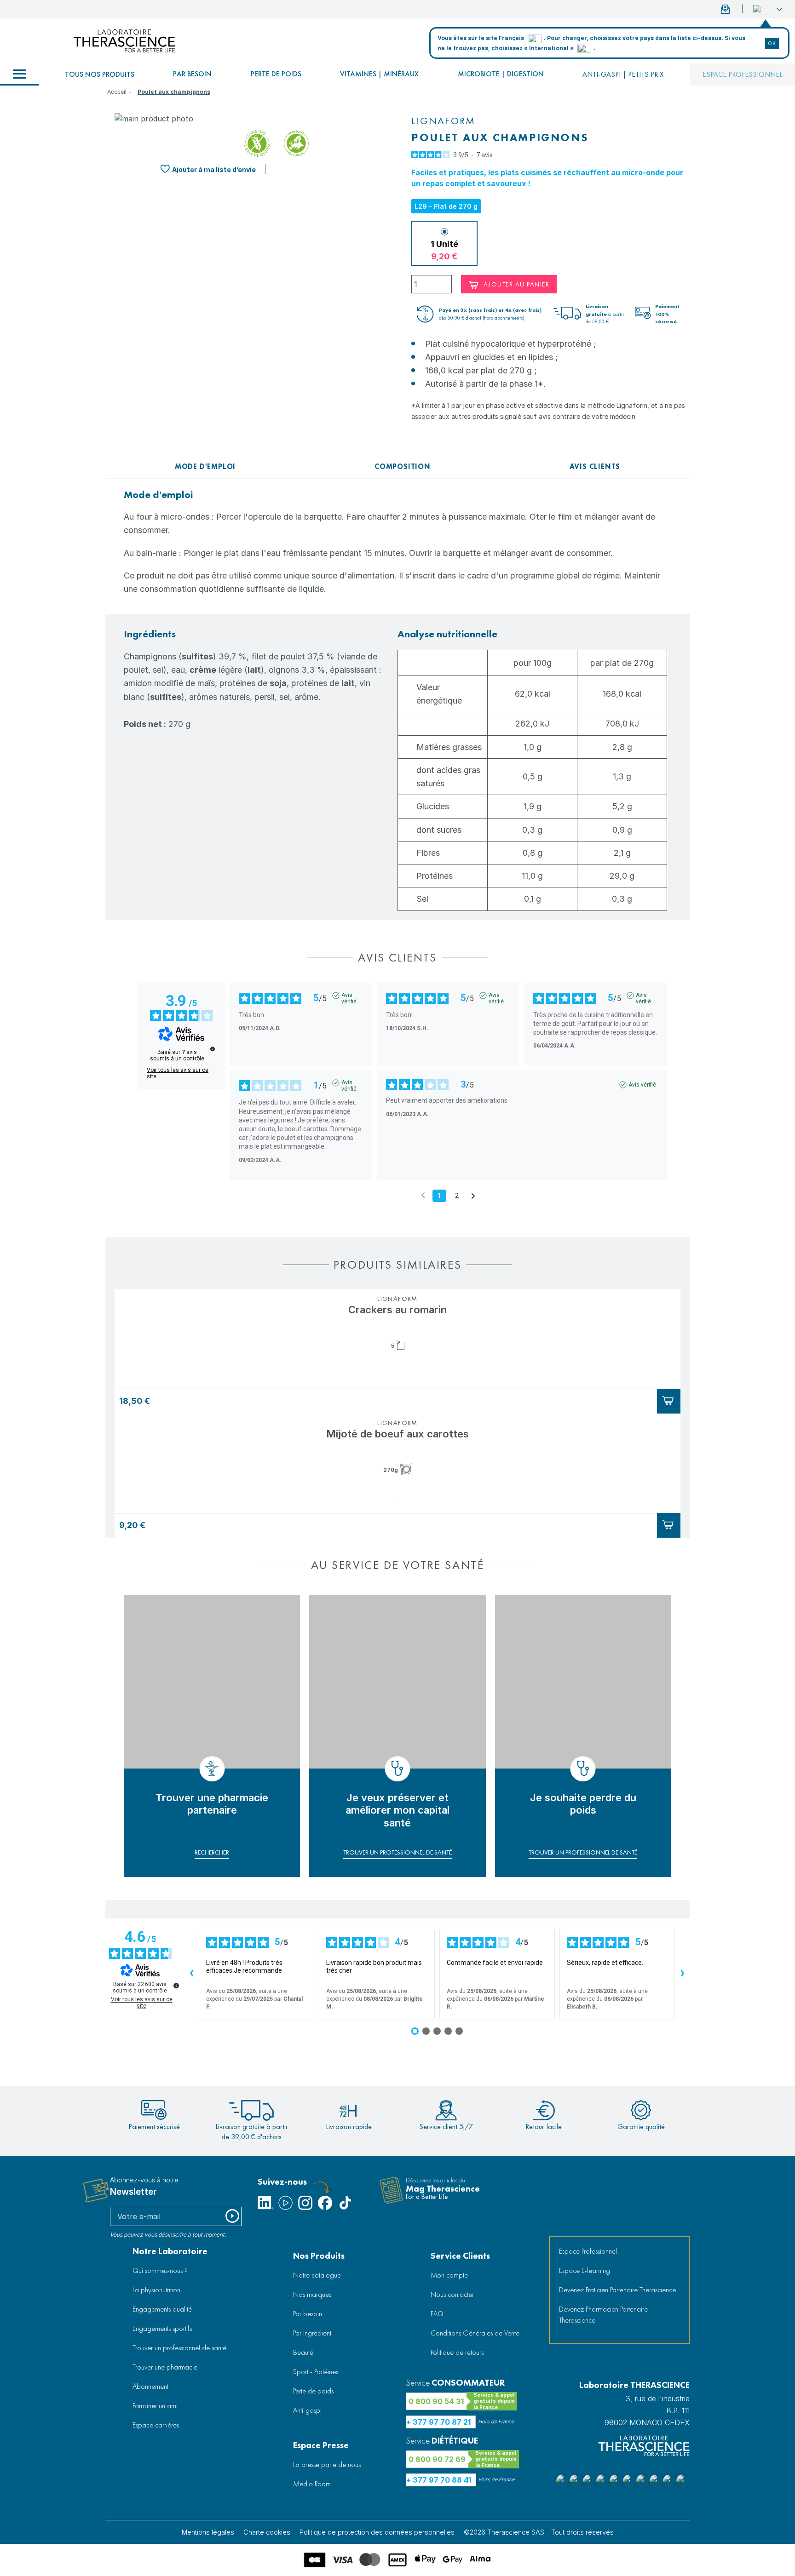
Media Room (312, 2484)
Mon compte (449, 2275)
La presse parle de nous (327, 2464)
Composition (403, 467)
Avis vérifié (349, 996)
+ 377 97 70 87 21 (438, 2422)
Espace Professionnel (588, 2251)
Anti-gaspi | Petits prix (623, 74)
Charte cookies (267, 2532)
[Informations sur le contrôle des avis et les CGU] (213, 1049)
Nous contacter (452, 2294)
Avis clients (595, 467)
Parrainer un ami (155, 2406)
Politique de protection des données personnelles (377, 2532)
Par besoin (192, 74)
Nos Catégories (19, 74)
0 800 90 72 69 (437, 2459)
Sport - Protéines (316, 2372)
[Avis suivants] (473, 1196)
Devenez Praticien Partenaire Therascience (617, 2290)
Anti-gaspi (307, 2410)
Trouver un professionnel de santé (179, 2348)
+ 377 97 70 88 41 (439, 2480)
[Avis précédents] (423, 1195)
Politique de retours (457, 2352)
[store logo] (124, 41)
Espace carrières (156, 2425)
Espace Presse (321, 2445)
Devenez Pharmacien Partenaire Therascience (603, 2315)
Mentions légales (208, 2532)
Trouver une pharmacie (165, 2367)
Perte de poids (276, 74)
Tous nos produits (100, 74)
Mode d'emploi (205, 467)
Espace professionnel (742, 74)
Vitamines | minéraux (379, 74)
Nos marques (312, 2294)
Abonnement (150, 2386)
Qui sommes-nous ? (160, 2270)
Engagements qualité (162, 2309)
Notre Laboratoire (170, 2251)
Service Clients (460, 2256)
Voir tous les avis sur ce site (178, 1073)
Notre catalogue (317, 2275)
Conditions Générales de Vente (475, 2333)
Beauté (303, 2352)
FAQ (437, 2314)
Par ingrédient (312, 2333)
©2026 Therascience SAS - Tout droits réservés (539, 2532)
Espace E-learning (585, 2270)
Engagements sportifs (162, 2328)
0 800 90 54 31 (436, 2401)
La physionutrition (156, 2290)
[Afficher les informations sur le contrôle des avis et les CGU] (176, 1986)
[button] (768, 9)
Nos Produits (319, 2256)
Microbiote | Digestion (501, 74)
